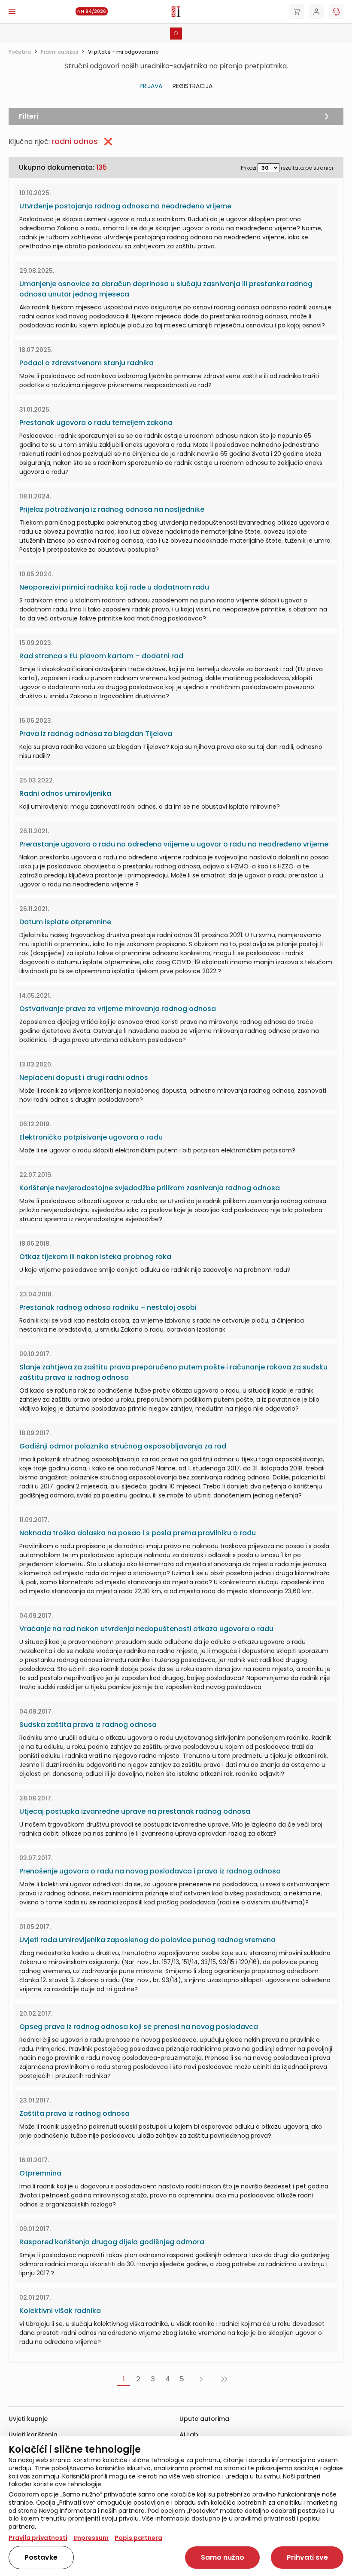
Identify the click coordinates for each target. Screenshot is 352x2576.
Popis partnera (138, 2538)
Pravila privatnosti (38, 2538)
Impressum (91, 2538)
